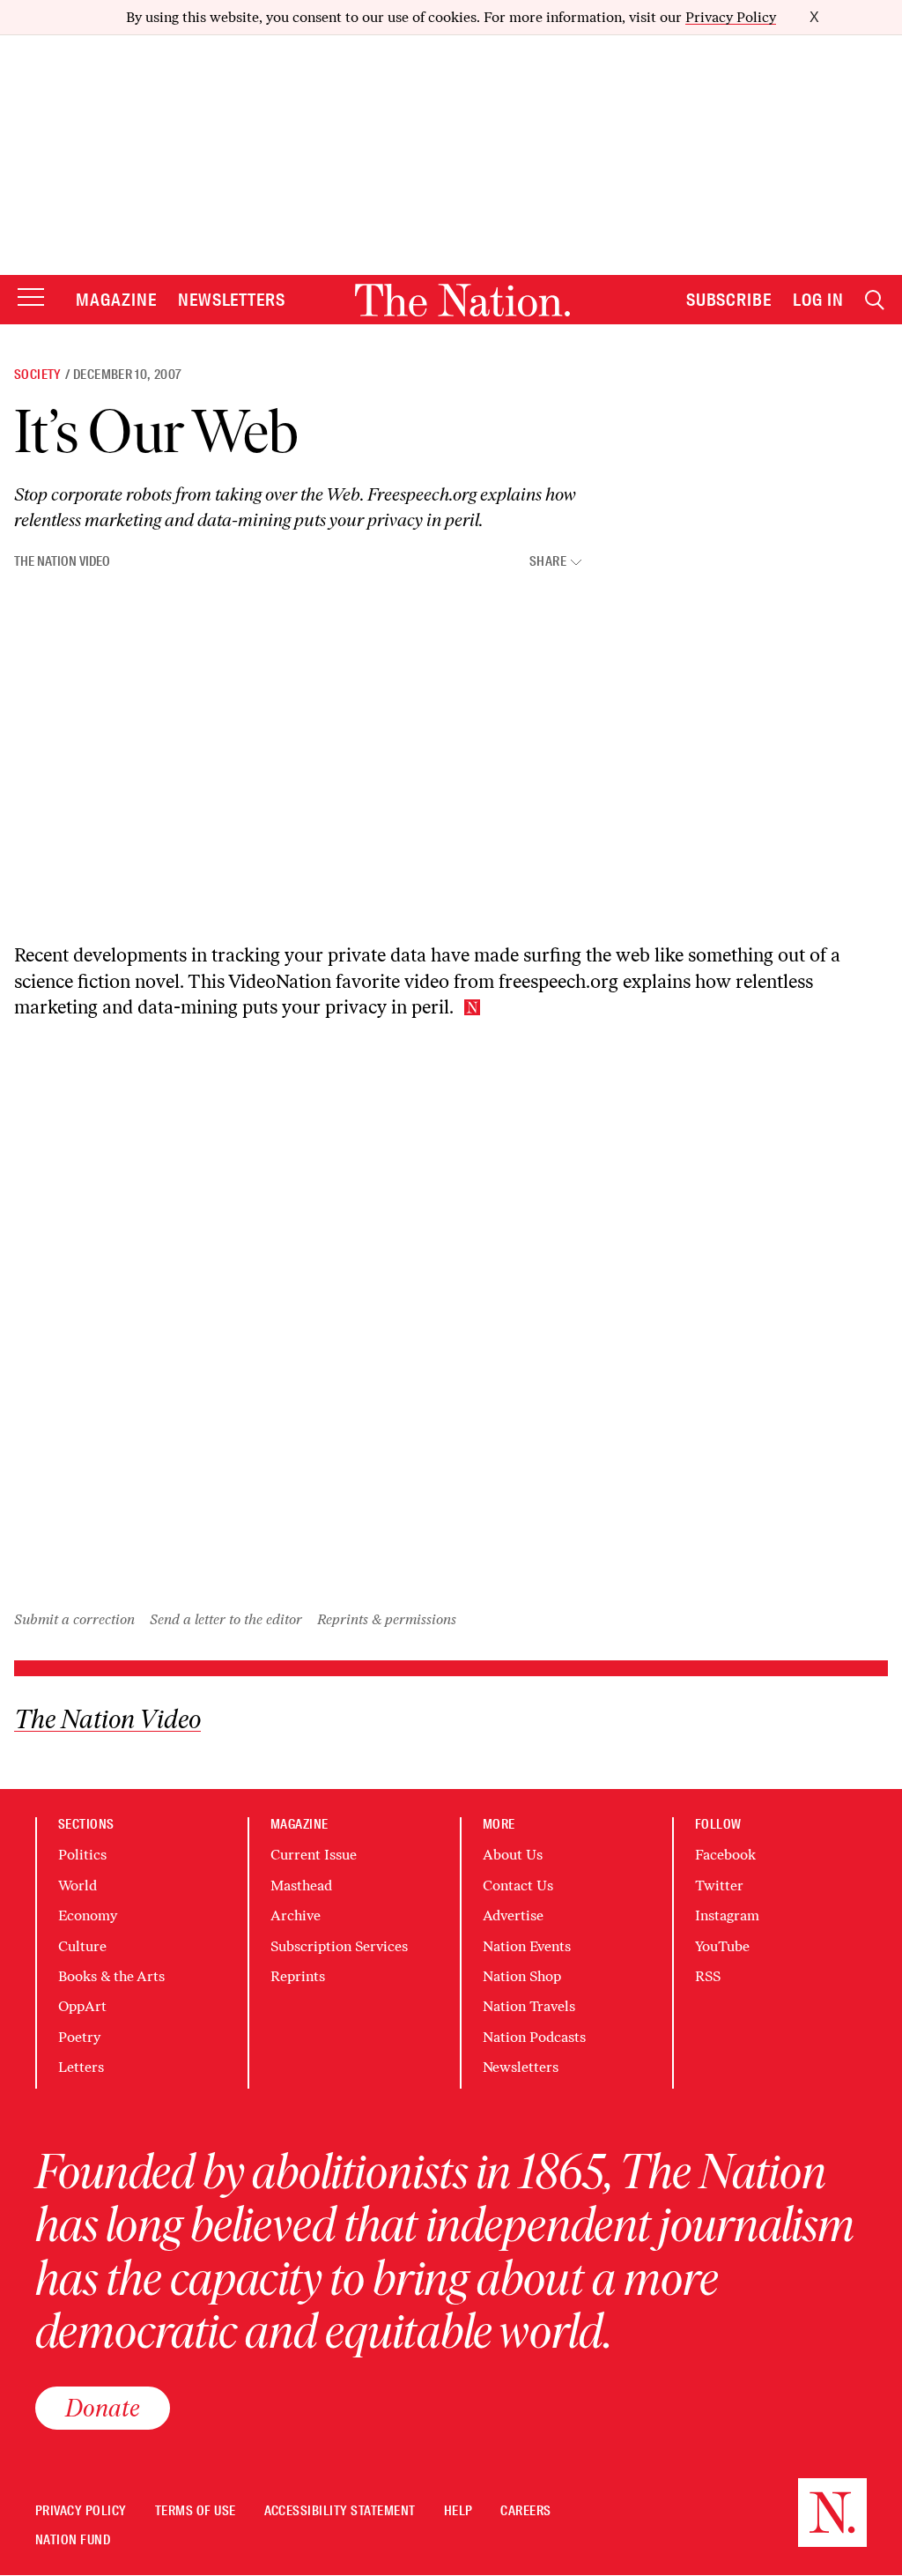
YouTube (722, 1946)
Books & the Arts (111, 1976)
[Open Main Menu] (31, 298)
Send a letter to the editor (226, 1619)
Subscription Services (339, 1946)
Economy (88, 1915)
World (78, 1886)
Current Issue (314, 1855)
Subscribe (729, 300)
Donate (103, 2408)
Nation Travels (529, 2006)
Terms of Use (196, 2511)
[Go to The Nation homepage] (462, 300)
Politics (82, 1855)
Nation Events (527, 1946)
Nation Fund (73, 2540)
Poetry (79, 2037)
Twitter (719, 1886)
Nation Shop (522, 1976)
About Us (513, 1855)
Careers (525, 2511)
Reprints (298, 1976)
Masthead (301, 1886)
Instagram (727, 1915)
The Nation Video (62, 561)
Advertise (513, 1915)
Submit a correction (74, 1619)
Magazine (116, 300)
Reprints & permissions (387, 1619)
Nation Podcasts (534, 2037)
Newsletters (232, 300)
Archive (296, 1915)
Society (38, 375)
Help (458, 2511)
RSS (708, 1976)
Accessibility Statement (340, 2511)
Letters (81, 2067)
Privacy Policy (731, 17)
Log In (818, 300)
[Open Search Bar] (875, 300)
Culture (82, 1946)
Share (548, 562)
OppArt (82, 2006)
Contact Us (518, 1886)
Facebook (725, 1855)
